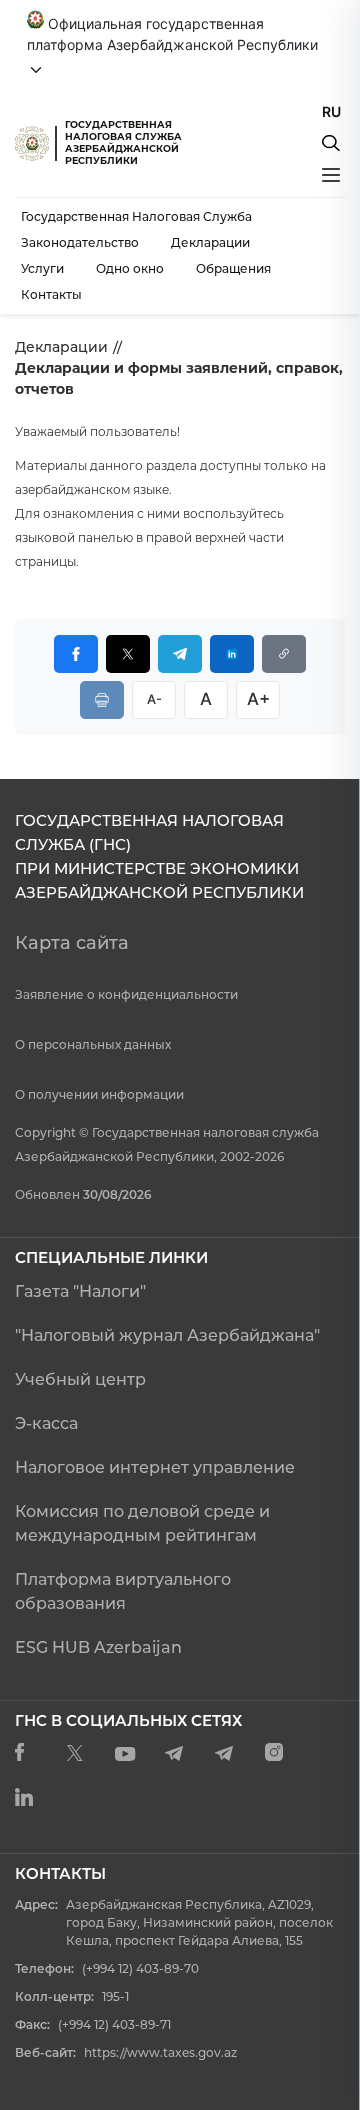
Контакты (51, 294)
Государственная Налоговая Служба (136, 216)
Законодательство (80, 242)
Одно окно (130, 268)
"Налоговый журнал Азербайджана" (167, 1335)
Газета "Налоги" (80, 1291)
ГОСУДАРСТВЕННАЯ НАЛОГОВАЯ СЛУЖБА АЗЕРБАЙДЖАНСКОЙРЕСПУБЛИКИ (123, 142)
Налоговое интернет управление (155, 1467)
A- (154, 699)
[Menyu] (331, 175)
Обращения (233, 268)
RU (331, 111)
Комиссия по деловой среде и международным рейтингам (142, 1523)
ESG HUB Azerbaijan (98, 1647)
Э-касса (46, 1423)
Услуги (42, 268)
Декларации (210, 242)
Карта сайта (72, 943)
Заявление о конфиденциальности (126, 994)
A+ (258, 699)
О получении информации (99, 1094)
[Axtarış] (331, 143)
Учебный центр (80, 1379)
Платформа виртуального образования (123, 1591)
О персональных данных (93, 1044)
